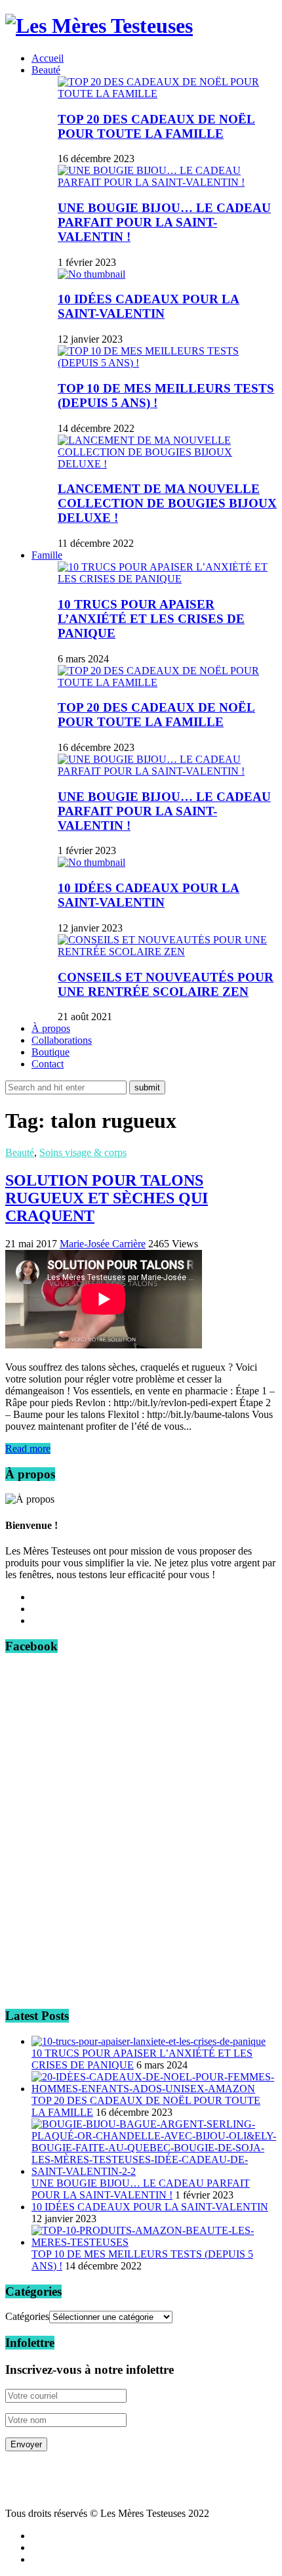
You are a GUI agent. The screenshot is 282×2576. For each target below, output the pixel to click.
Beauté (46, 70)
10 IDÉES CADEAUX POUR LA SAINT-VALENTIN (149, 306)
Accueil (48, 58)
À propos (51, 1028)
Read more (28, 1449)
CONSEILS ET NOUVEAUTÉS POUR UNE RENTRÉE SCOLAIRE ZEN (166, 984)
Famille (47, 555)
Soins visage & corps (83, 1152)
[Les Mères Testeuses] (99, 26)
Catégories (27, 2316)
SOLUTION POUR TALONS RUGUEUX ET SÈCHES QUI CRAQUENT (107, 1198)
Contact (48, 1064)
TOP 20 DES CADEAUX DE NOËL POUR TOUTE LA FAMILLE (156, 126)
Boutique (50, 1052)
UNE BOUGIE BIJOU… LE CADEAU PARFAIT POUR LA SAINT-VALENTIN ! (164, 222)
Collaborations (62, 1040)
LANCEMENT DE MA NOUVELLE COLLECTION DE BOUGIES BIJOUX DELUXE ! (167, 503)
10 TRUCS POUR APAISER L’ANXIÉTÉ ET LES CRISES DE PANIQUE (151, 619)
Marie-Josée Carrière (103, 1244)
